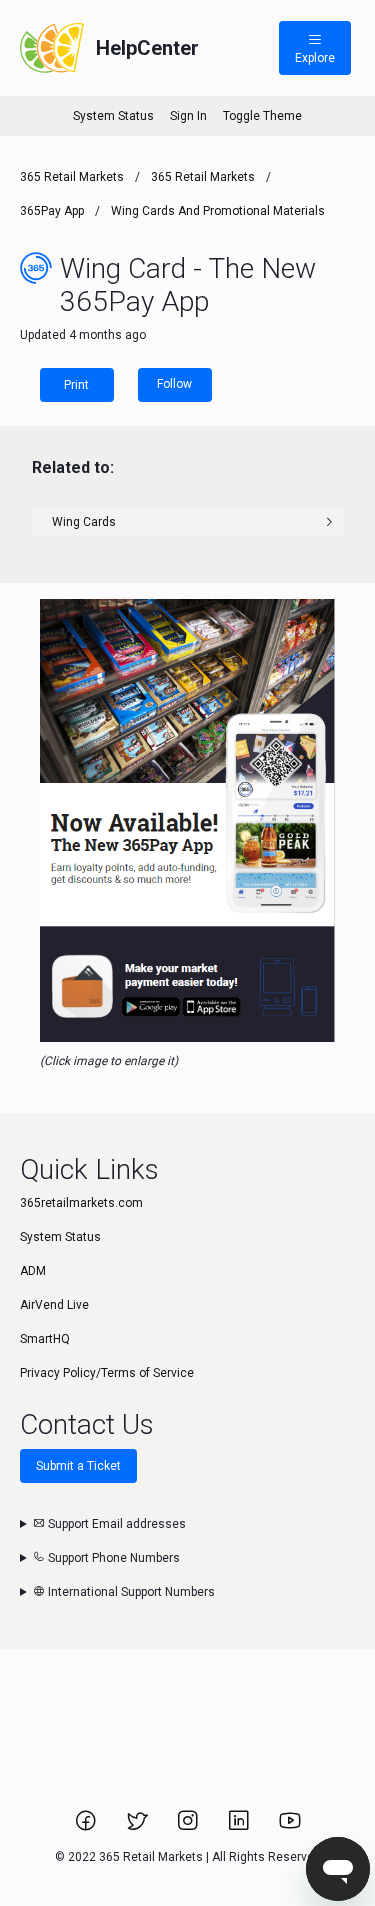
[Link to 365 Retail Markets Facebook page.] (87, 1827)
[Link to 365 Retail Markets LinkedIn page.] (240, 1827)
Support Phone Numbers (112, 1558)
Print (76, 385)
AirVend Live (54, 1305)
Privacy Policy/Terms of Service (107, 1373)
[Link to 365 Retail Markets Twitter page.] (138, 1827)
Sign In (188, 116)
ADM (33, 1271)
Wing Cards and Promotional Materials (218, 211)
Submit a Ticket (78, 1466)
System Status (113, 116)
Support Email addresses (115, 1524)
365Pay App (52, 211)
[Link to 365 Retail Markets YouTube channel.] (290, 1827)
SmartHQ (45, 1339)
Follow (174, 384)
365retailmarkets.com (81, 1203)
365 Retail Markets (72, 177)
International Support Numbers (130, 1592)
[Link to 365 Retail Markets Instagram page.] (189, 1827)
